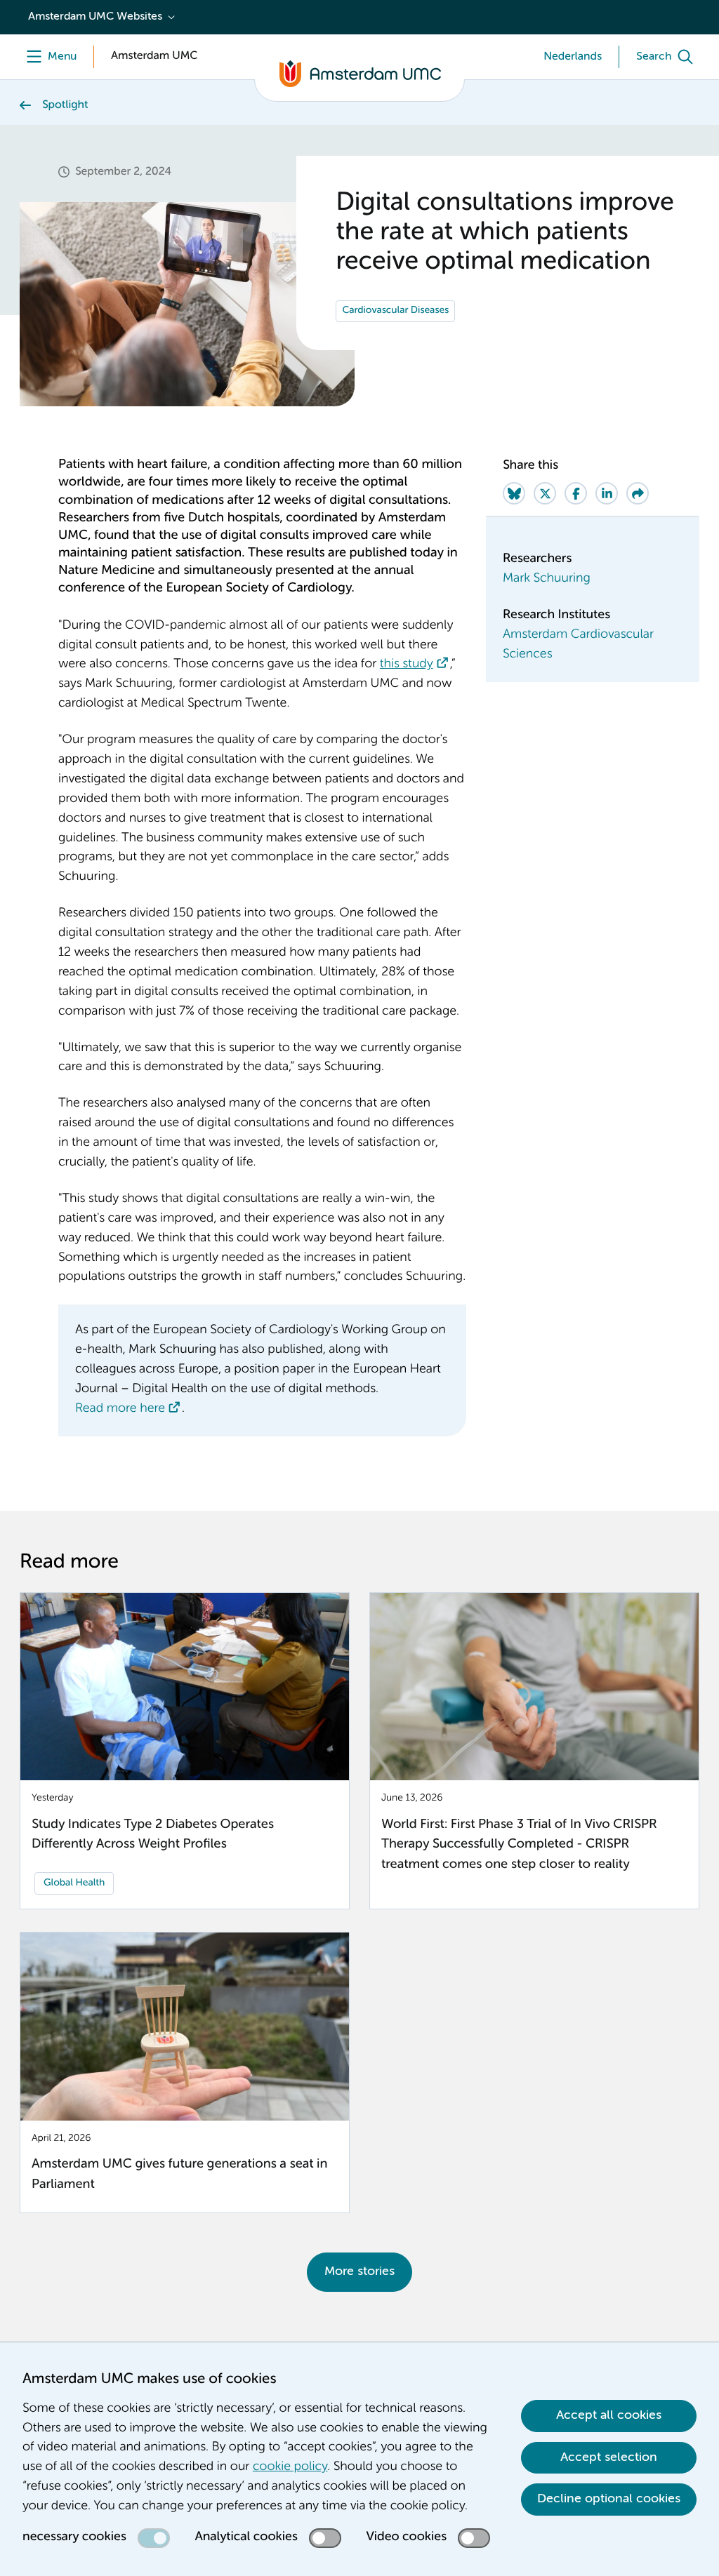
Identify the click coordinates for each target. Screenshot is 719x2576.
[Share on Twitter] (545, 493)
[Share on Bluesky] (514, 493)
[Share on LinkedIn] (607, 493)
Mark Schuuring (547, 579)
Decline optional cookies (609, 2499)
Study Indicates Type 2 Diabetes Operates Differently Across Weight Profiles (153, 1835)
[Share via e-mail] (638, 493)
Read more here (120, 1409)
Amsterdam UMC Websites (95, 17)
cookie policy (290, 2467)
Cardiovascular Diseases (395, 311)
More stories (359, 2271)
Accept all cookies (609, 2415)
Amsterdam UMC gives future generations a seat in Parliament (179, 2175)
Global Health (74, 1883)
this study (407, 665)
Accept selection (609, 2457)
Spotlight (65, 105)
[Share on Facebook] (576, 493)
